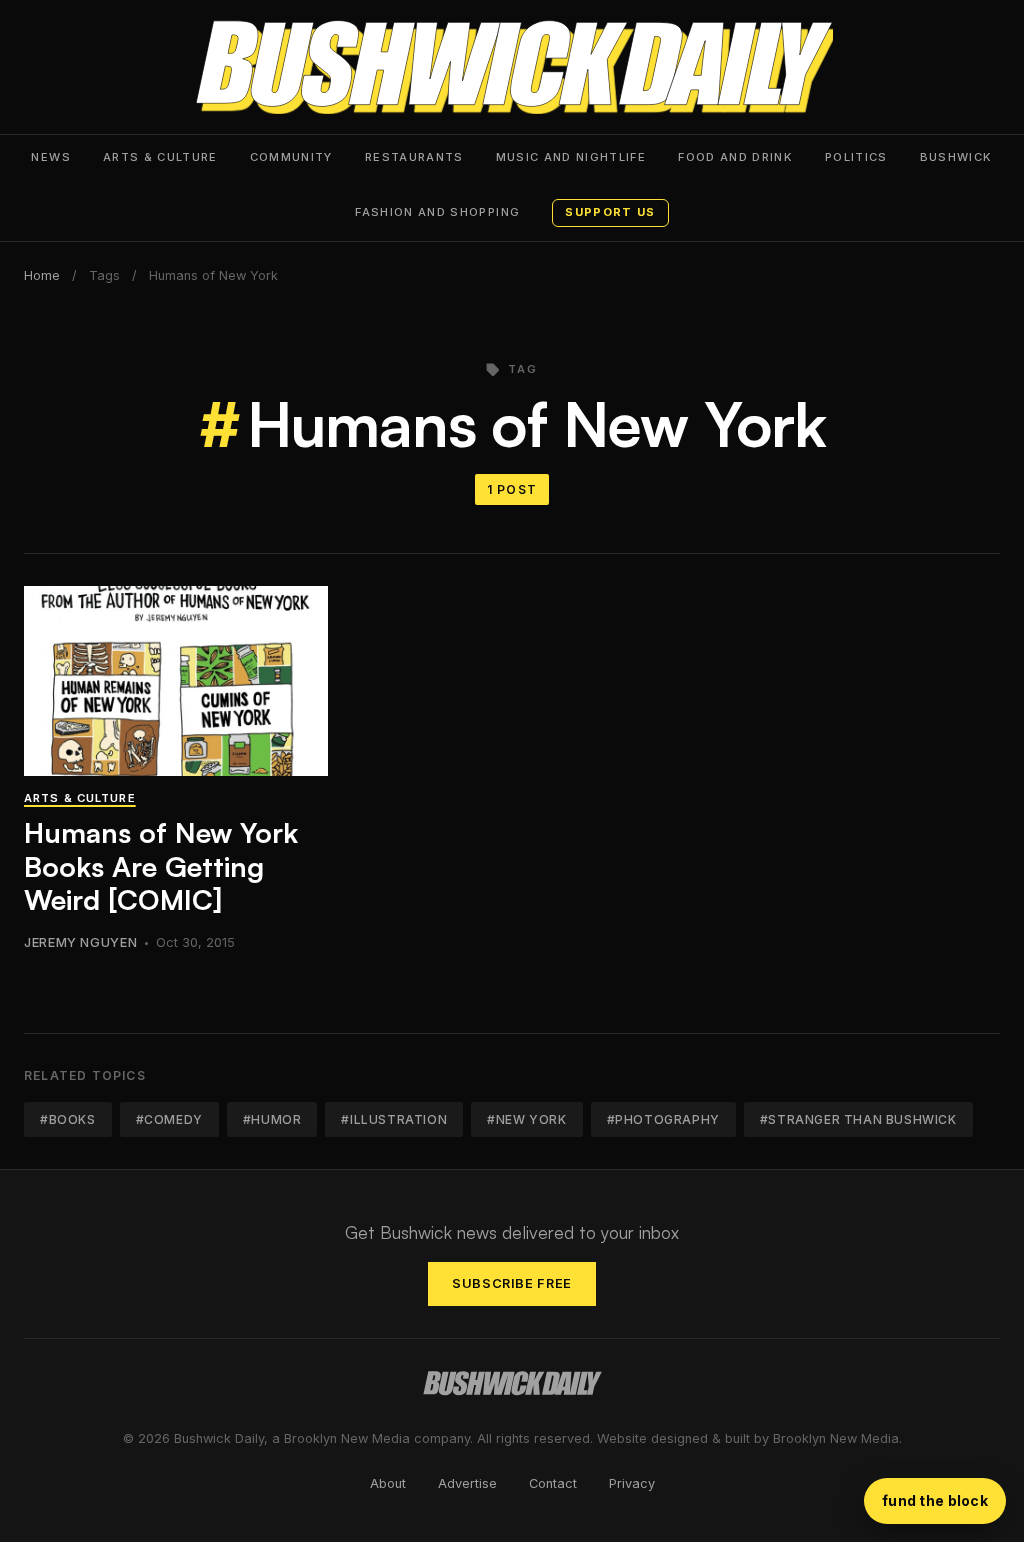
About (388, 1483)
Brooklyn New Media (836, 1438)
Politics (856, 157)
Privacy (632, 1483)
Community (291, 157)
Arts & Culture (160, 157)
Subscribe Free (512, 1283)
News (50, 157)
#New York (526, 1119)
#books (68, 1119)
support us (610, 212)
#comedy (169, 1119)
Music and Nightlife (571, 157)
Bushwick (956, 157)
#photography (663, 1119)
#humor (272, 1119)
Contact (553, 1483)
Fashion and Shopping (437, 212)
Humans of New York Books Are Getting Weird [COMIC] (161, 866)
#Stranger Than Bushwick (858, 1119)
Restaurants (414, 157)
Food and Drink (735, 157)
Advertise (467, 1483)
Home (42, 275)
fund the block (935, 1500)
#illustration (394, 1119)
